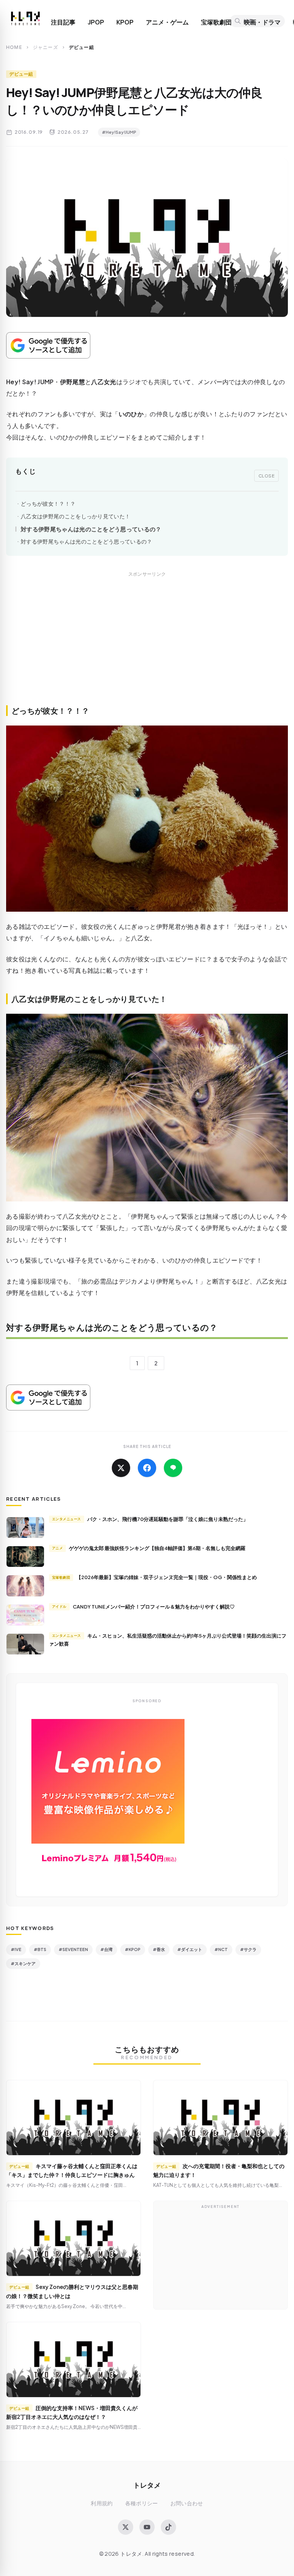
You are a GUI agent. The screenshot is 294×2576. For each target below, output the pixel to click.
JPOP (96, 22)
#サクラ (248, 1949)
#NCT (221, 1949)
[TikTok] (168, 2527)
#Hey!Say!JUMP (119, 132)
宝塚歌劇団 (216, 22)
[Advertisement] (147, 647)
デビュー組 (21, 74)
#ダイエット (190, 1949)
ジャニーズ (46, 47)
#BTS (40, 1949)
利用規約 (102, 2503)
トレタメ (147, 2485)
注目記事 (63, 22)
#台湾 (106, 1949)
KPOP (125, 22)
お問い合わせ (187, 2503)
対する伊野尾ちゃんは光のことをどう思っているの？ (91, 529)
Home (14, 47)
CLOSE (267, 476)
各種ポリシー (142, 2503)
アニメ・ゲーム (167, 22)
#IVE (16, 1949)
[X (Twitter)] (126, 2527)
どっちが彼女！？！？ (48, 504)
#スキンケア (23, 1963)
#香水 (159, 1949)
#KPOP (133, 1949)
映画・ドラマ (262, 22)
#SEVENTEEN (73, 1949)
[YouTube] (147, 2527)
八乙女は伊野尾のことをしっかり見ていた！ (75, 516)
